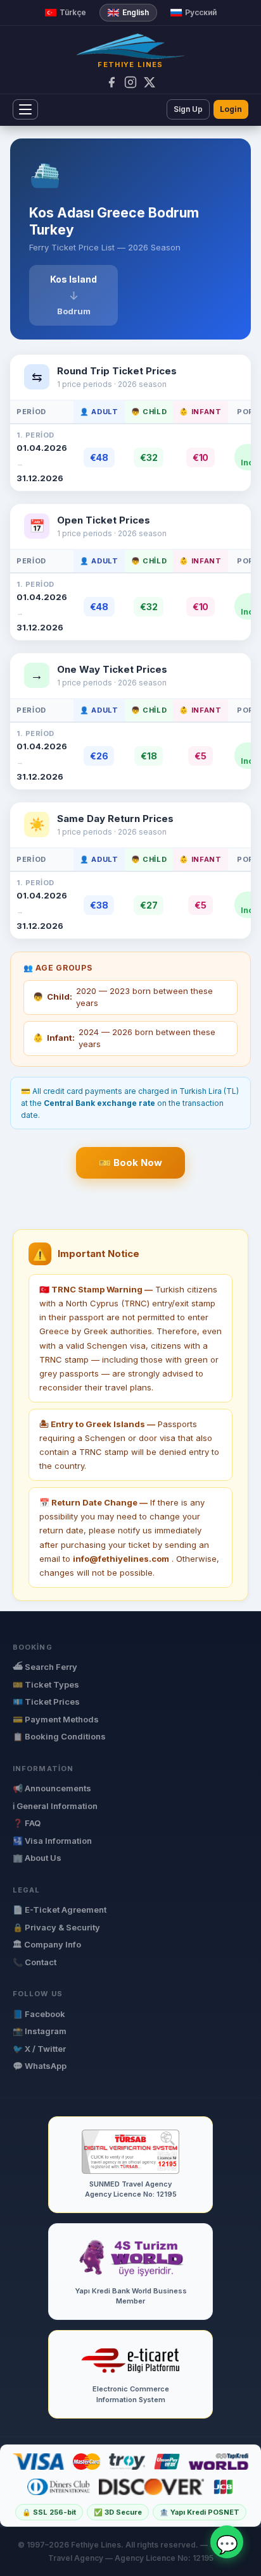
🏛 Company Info (47, 1944)
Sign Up (188, 109)
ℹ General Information (55, 1806)
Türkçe (73, 12)
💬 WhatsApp (40, 2066)
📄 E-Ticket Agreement (60, 1910)
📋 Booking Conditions (59, 1736)
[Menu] (25, 109)
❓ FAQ (27, 1823)
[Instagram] (130, 82)
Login (231, 109)
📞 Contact (35, 1962)
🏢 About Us (37, 1858)
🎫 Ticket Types (46, 1684)
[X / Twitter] (150, 82)
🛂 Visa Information (52, 1841)
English (136, 12)
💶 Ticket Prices (46, 1702)
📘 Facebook (39, 2014)
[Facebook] (111, 82)
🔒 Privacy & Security (56, 1927)
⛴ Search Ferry (45, 1667)
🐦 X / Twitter (39, 2049)
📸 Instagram (40, 2031)
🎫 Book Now (130, 1162)
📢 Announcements (52, 1788)
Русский (201, 12)
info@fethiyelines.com (121, 1559)
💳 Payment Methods (56, 1719)
